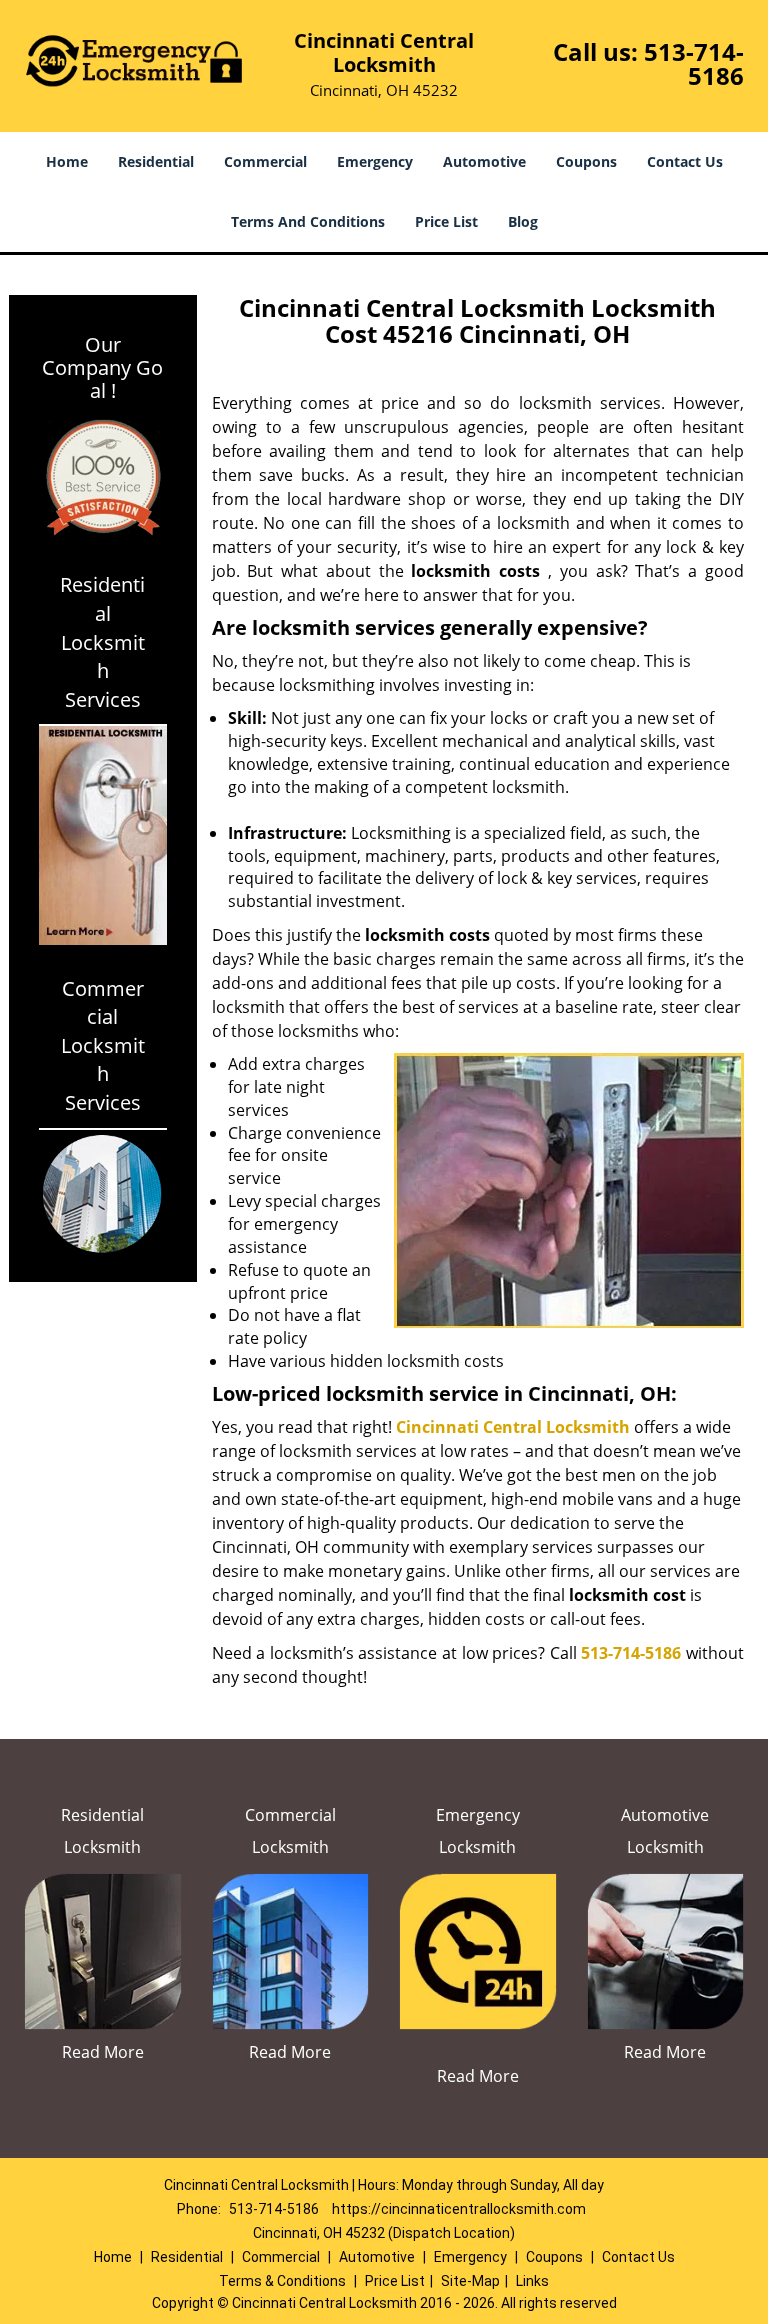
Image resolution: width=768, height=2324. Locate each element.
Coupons (586, 161)
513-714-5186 (694, 63)
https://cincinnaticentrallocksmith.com (459, 2209)
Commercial (265, 161)
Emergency (375, 161)
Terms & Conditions (282, 2281)
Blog (523, 221)
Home (67, 161)
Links (532, 2281)
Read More (103, 2052)
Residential (156, 161)
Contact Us (685, 161)
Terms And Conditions (308, 221)
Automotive (484, 161)
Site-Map (470, 2281)
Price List (446, 221)
